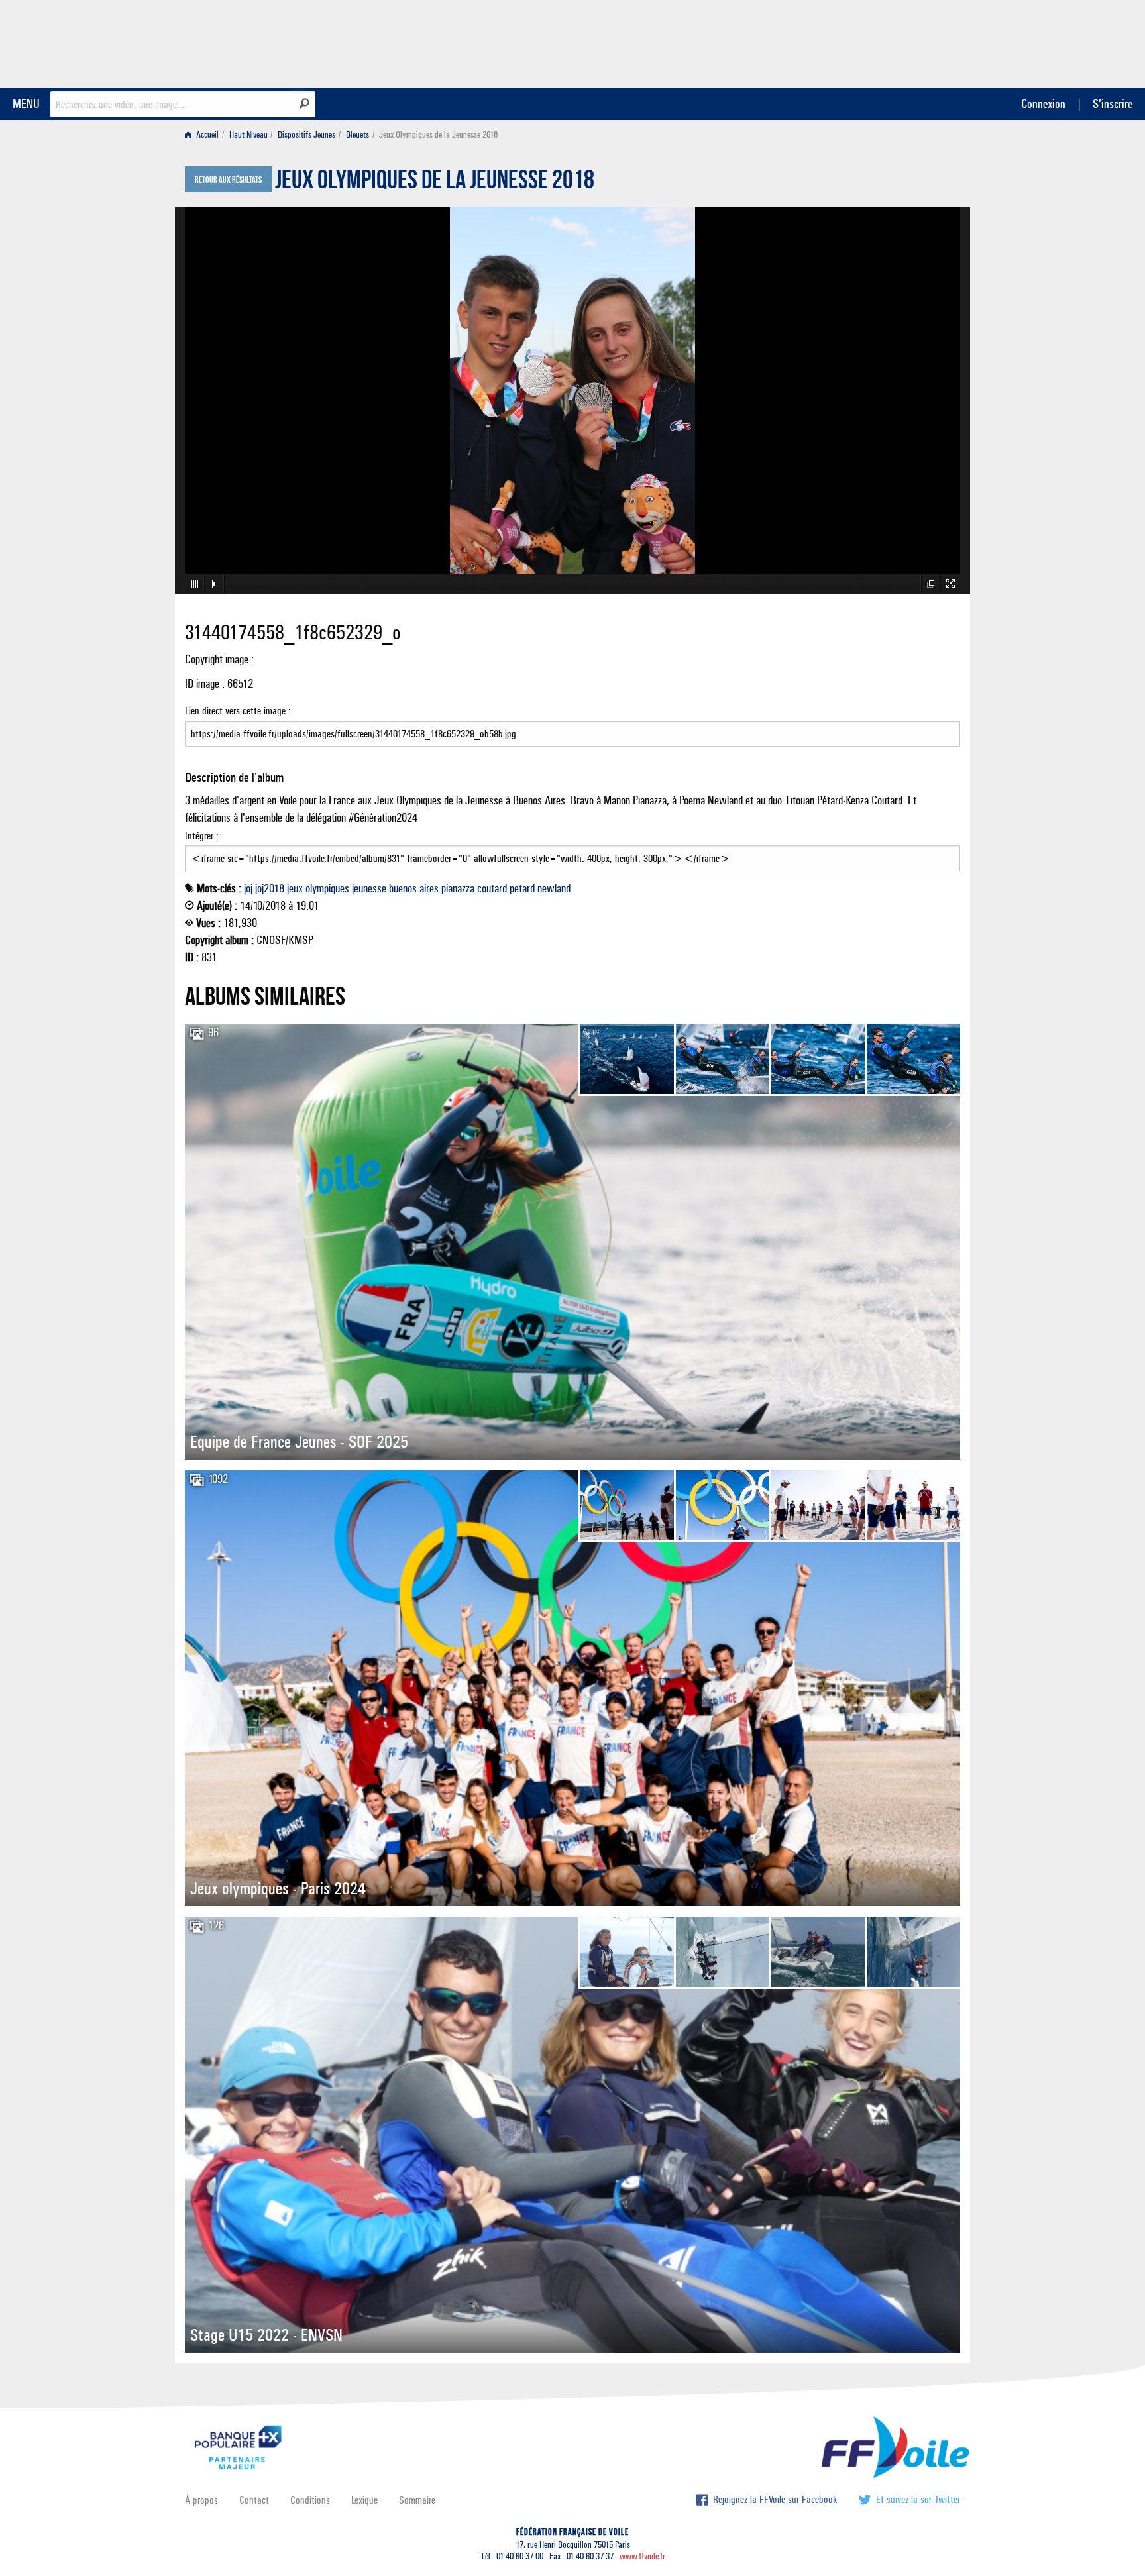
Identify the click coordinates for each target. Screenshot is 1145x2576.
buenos (403, 888)
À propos (201, 2500)
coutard (492, 888)
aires (429, 888)
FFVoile (877, 42)
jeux (295, 888)
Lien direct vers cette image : (238, 711)
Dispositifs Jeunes (306, 135)
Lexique (364, 2500)
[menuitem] (204, 135)
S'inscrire (1113, 104)
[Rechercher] (304, 103)
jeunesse (369, 888)
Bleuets (357, 135)
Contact (254, 2500)
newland (554, 888)
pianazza (458, 888)
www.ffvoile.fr (642, 2556)
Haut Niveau (248, 135)
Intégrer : (202, 836)
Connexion (1043, 104)
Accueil (206, 135)
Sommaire (417, 2500)
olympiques (327, 888)
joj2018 (270, 888)
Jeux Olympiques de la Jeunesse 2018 (435, 183)
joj (248, 888)
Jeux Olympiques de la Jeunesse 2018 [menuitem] (438, 135)
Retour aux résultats (228, 180)
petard (522, 888)
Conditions (310, 2500)
